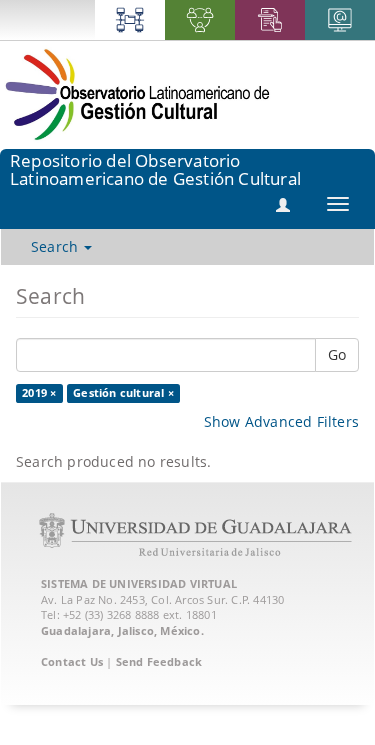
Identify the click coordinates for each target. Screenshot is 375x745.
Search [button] (56, 246)
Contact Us (72, 661)
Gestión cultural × (123, 393)
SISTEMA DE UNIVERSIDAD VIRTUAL (139, 583)
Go (337, 354)
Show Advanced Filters (281, 421)
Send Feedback (159, 661)
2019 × (39, 393)
